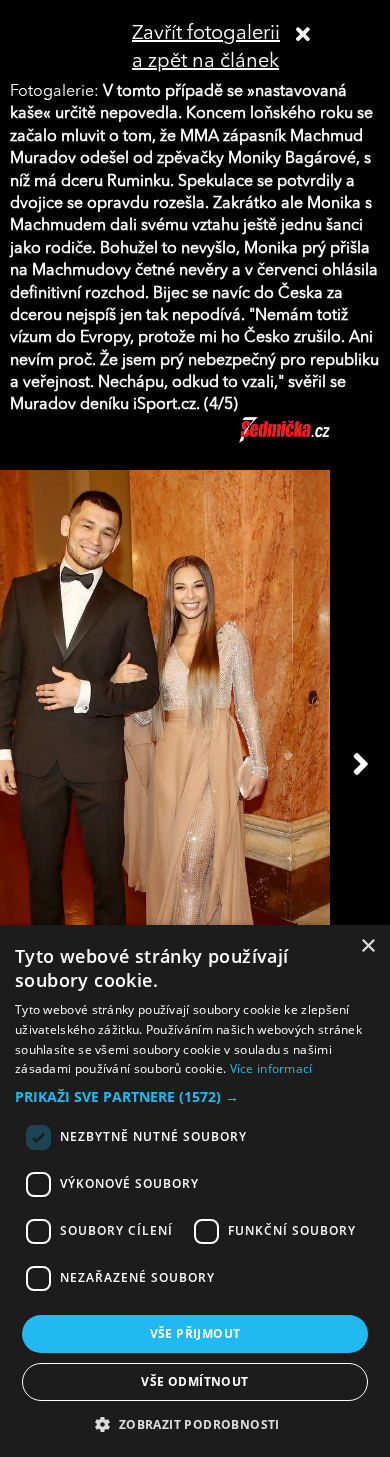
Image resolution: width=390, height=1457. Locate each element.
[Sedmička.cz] (309, 439)
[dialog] (195, 1191)
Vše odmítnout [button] (194, 1381)
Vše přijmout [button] (195, 1333)
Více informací (271, 1068)
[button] (195, 1097)
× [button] (367, 946)
